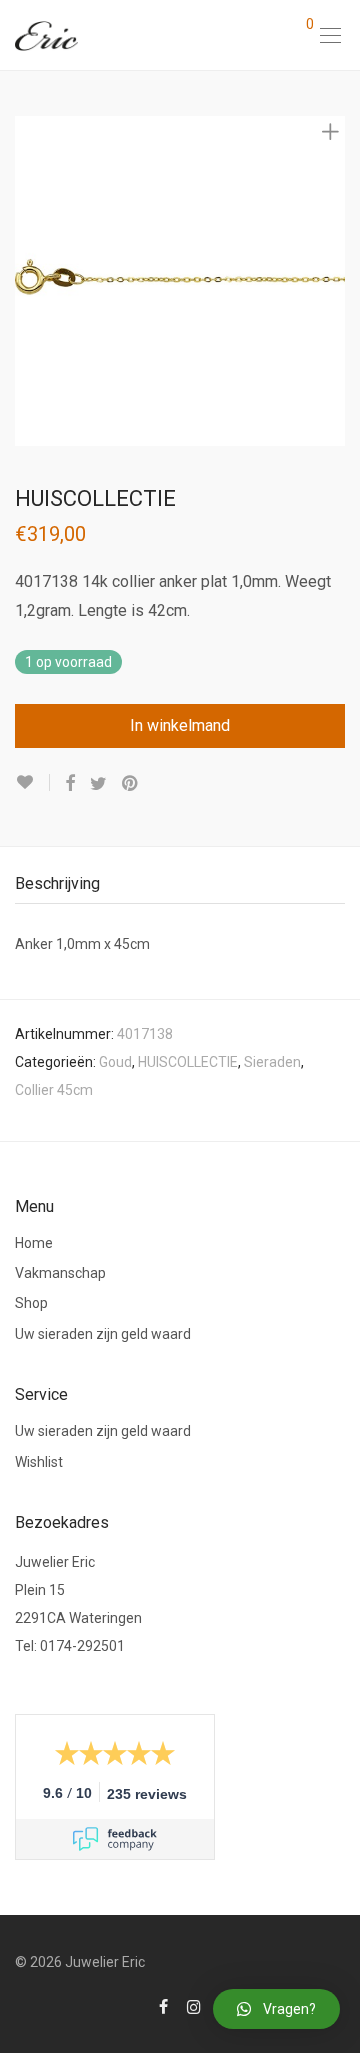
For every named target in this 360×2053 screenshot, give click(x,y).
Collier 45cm (54, 1090)
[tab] (180, 884)
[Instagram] (194, 2006)
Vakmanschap (60, 1273)
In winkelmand (180, 725)
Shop (31, 1303)
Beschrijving (57, 883)
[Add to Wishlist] (32, 782)
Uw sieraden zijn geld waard (103, 1334)
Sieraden (272, 1062)
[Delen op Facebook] (70, 784)
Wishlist (39, 1462)
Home (34, 1243)
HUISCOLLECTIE (188, 1062)
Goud (115, 1062)
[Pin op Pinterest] (131, 784)
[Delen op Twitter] (98, 784)
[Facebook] (163, 2006)
